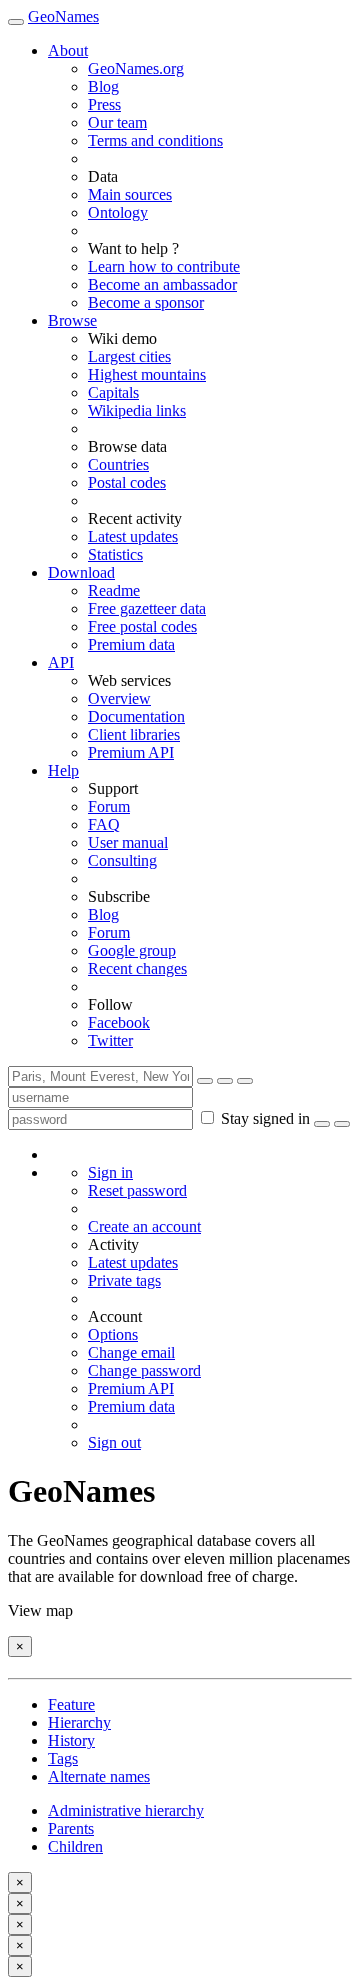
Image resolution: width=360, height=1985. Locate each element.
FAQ (104, 824)
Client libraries (134, 734)
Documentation (136, 716)
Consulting (122, 860)
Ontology (118, 212)
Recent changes (137, 968)
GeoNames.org (136, 68)
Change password (144, 1370)
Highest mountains (147, 374)
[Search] (205, 1081)
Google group (132, 950)
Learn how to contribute (164, 266)
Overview (119, 698)
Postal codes (127, 482)
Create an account (144, 1226)
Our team (117, 122)
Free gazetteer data (147, 608)
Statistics (115, 554)
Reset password (137, 1190)
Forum (109, 806)
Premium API (131, 752)
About (68, 50)
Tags (63, 1758)
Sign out (114, 1442)
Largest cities (129, 356)
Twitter (110, 1040)
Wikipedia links (137, 410)
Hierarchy (79, 1722)
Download (81, 572)
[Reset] (225, 1081)
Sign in (110, 1172)
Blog (103, 86)
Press (104, 104)
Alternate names (99, 1776)
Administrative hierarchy (126, 1810)
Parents (71, 1828)
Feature (71, 1704)
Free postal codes (142, 626)
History (71, 1740)
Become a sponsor (146, 302)
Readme (114, 590)
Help (63, 770)
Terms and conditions (155, 140)
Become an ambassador (162, 284)
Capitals (113, 392)
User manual (128, 842)
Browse (72, 320)
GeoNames (63, 16)
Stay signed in (265, 1118)
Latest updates (133, 536)
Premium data (131, 644)
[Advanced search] (245, 1081)
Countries (118, 464)
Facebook (119, 1022)
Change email (131, 1352)
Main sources (130, 194)
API (61, 662)
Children (75, 1846)
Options (113, 1334)
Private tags (124, 1280)
